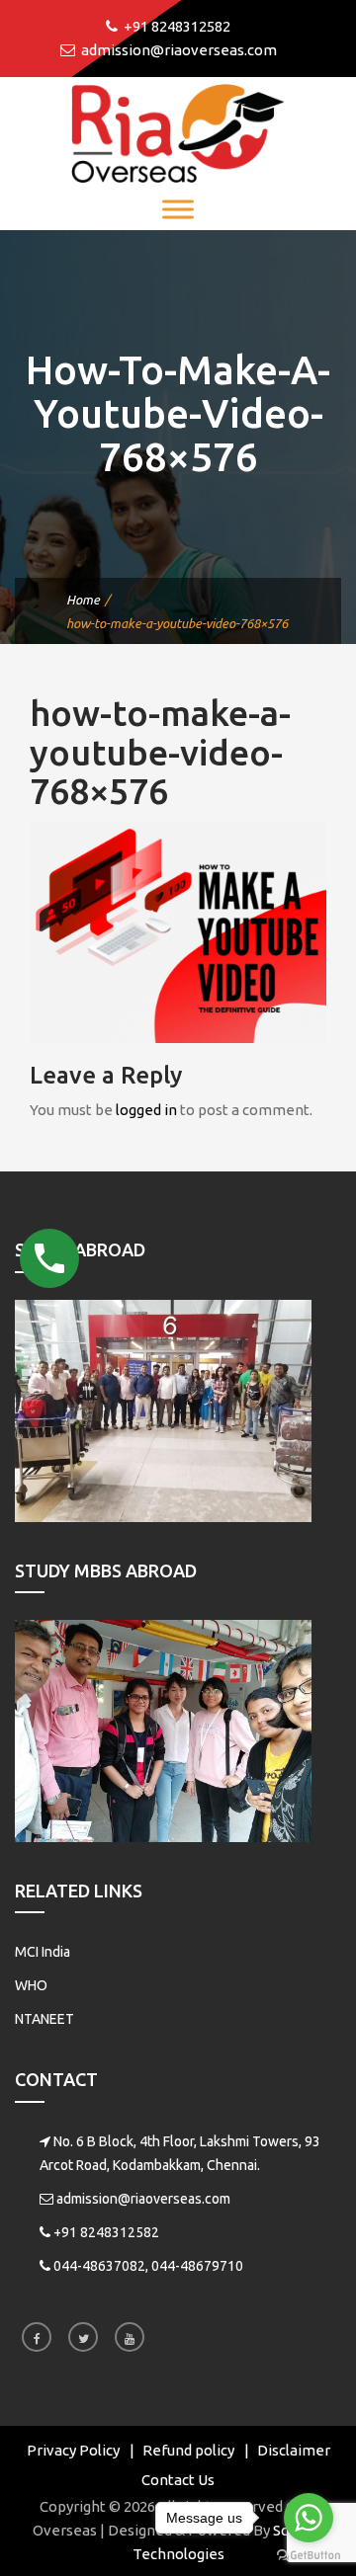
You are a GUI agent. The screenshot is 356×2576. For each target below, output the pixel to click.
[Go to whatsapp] (309, 2518)
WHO (31, 1985)
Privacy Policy (73, 2450)
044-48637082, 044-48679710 (148, 2266)
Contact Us (178, 2480)
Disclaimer (294, 2450)
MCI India (43, 1952)
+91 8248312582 (106, 2232)
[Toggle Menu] (178, 209)
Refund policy (188, 2450)
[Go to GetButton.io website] (309, 2556)
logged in (146, 1110)
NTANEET (44, 2019)
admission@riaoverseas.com (143, 2199)
